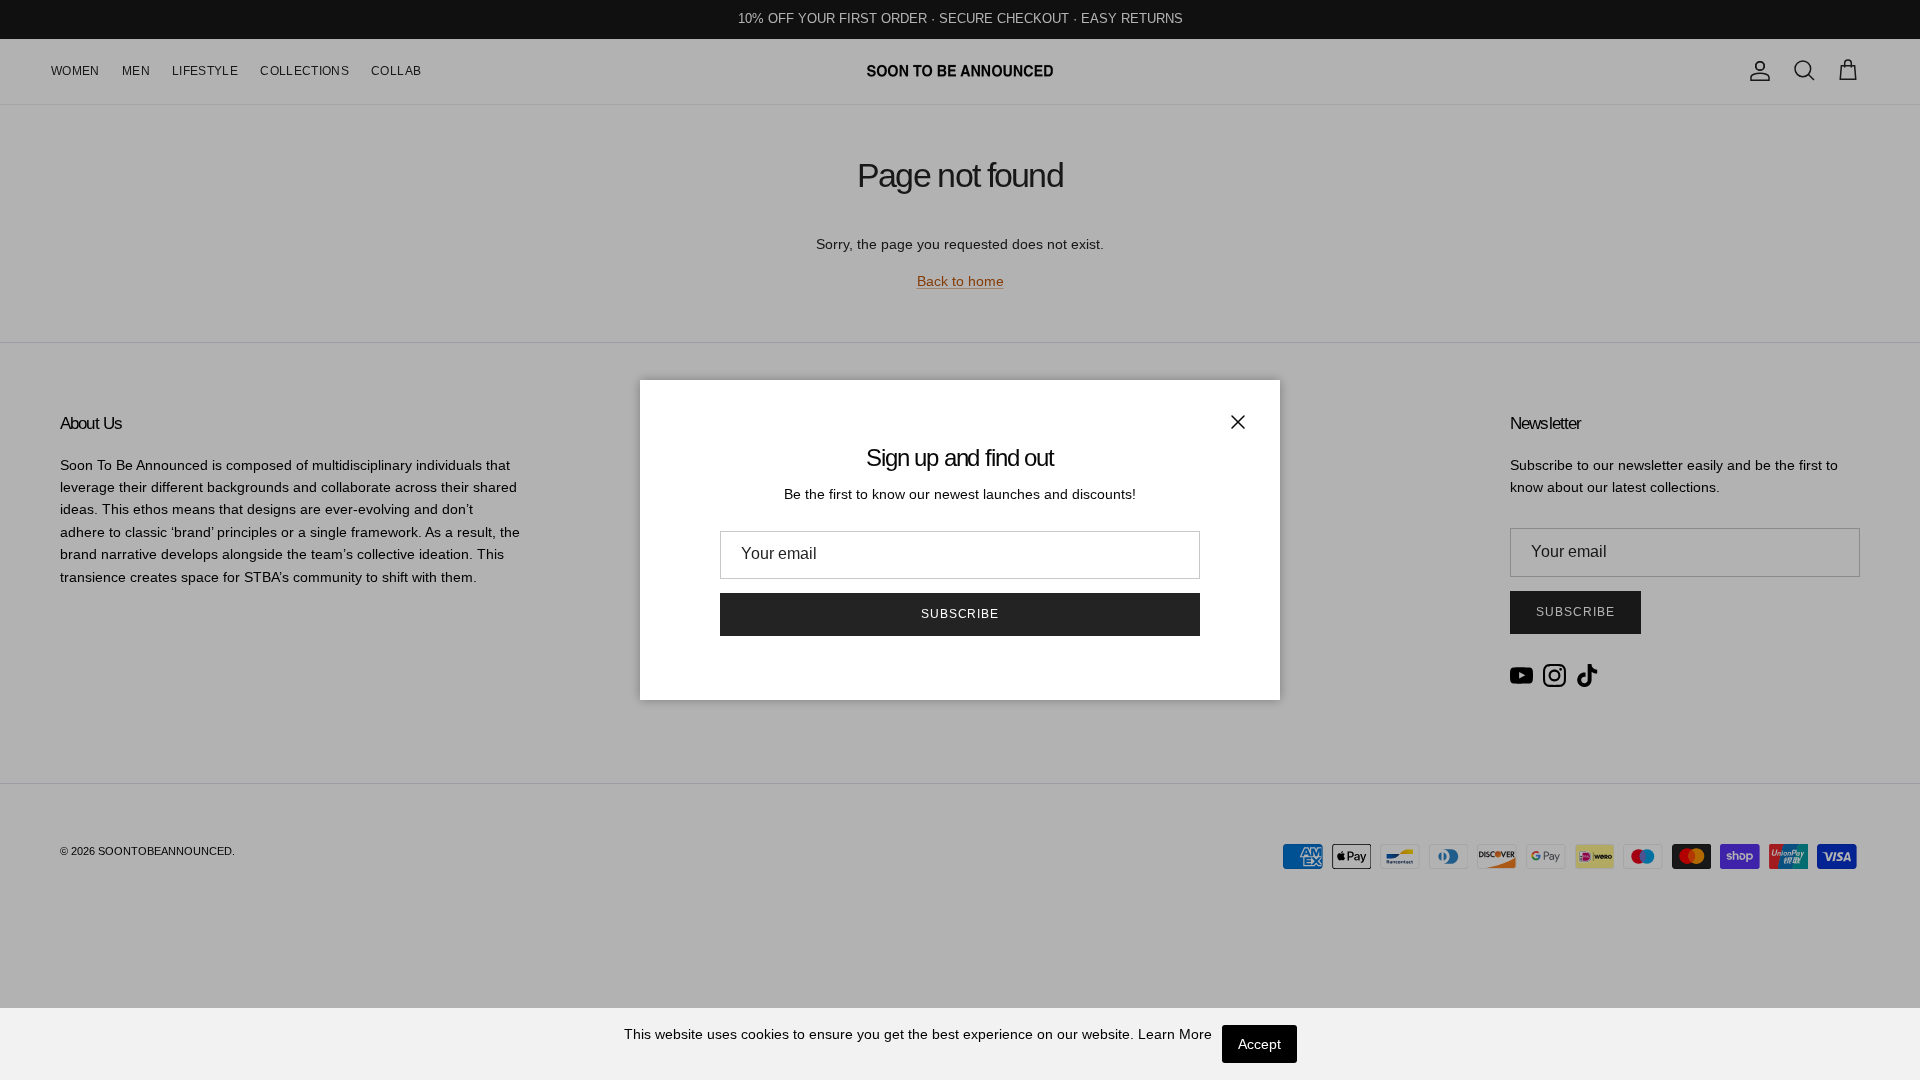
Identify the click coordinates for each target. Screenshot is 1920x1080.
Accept (1259, 1044)
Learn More (1175, 1034)
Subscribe (960, 614)
